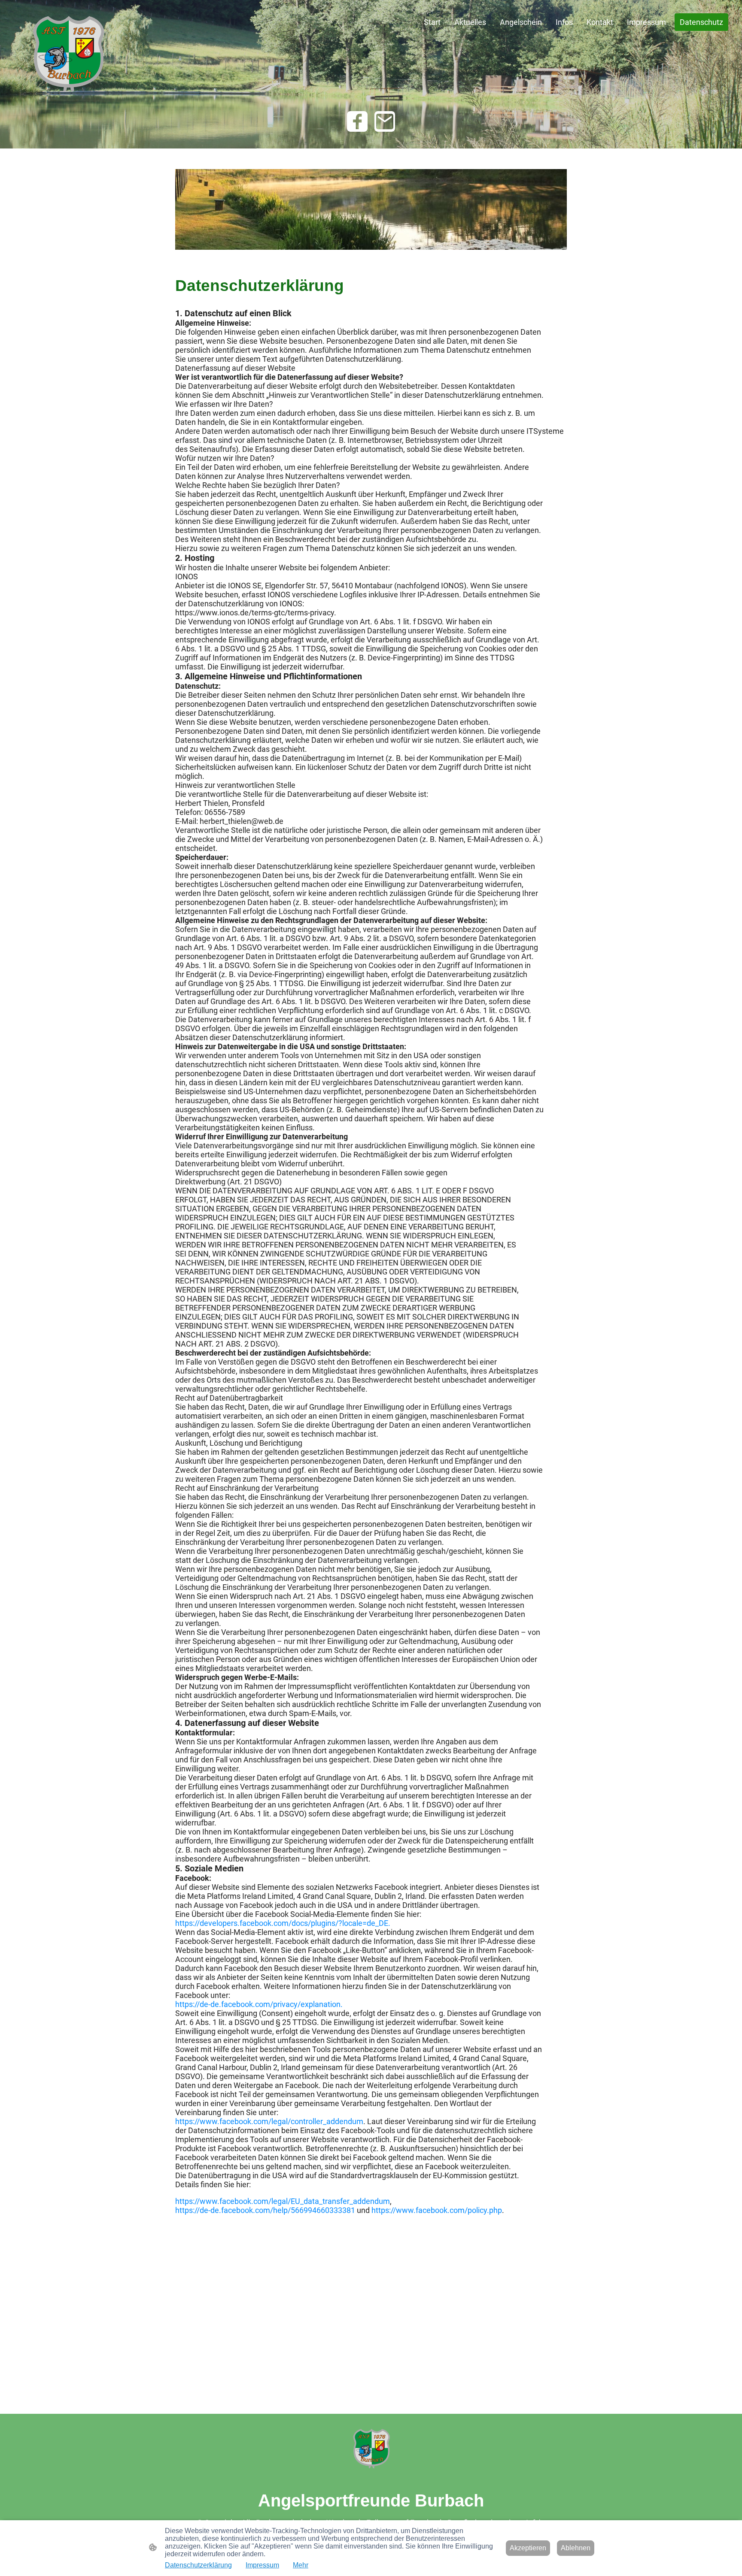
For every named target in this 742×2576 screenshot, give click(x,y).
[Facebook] (357, 121)
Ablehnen (576, 2548)
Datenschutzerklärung (198, 2565)
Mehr (301, 2565)
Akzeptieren (528, 2548)
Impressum (262, 2565)
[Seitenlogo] (68, 54)
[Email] (385, 121)
